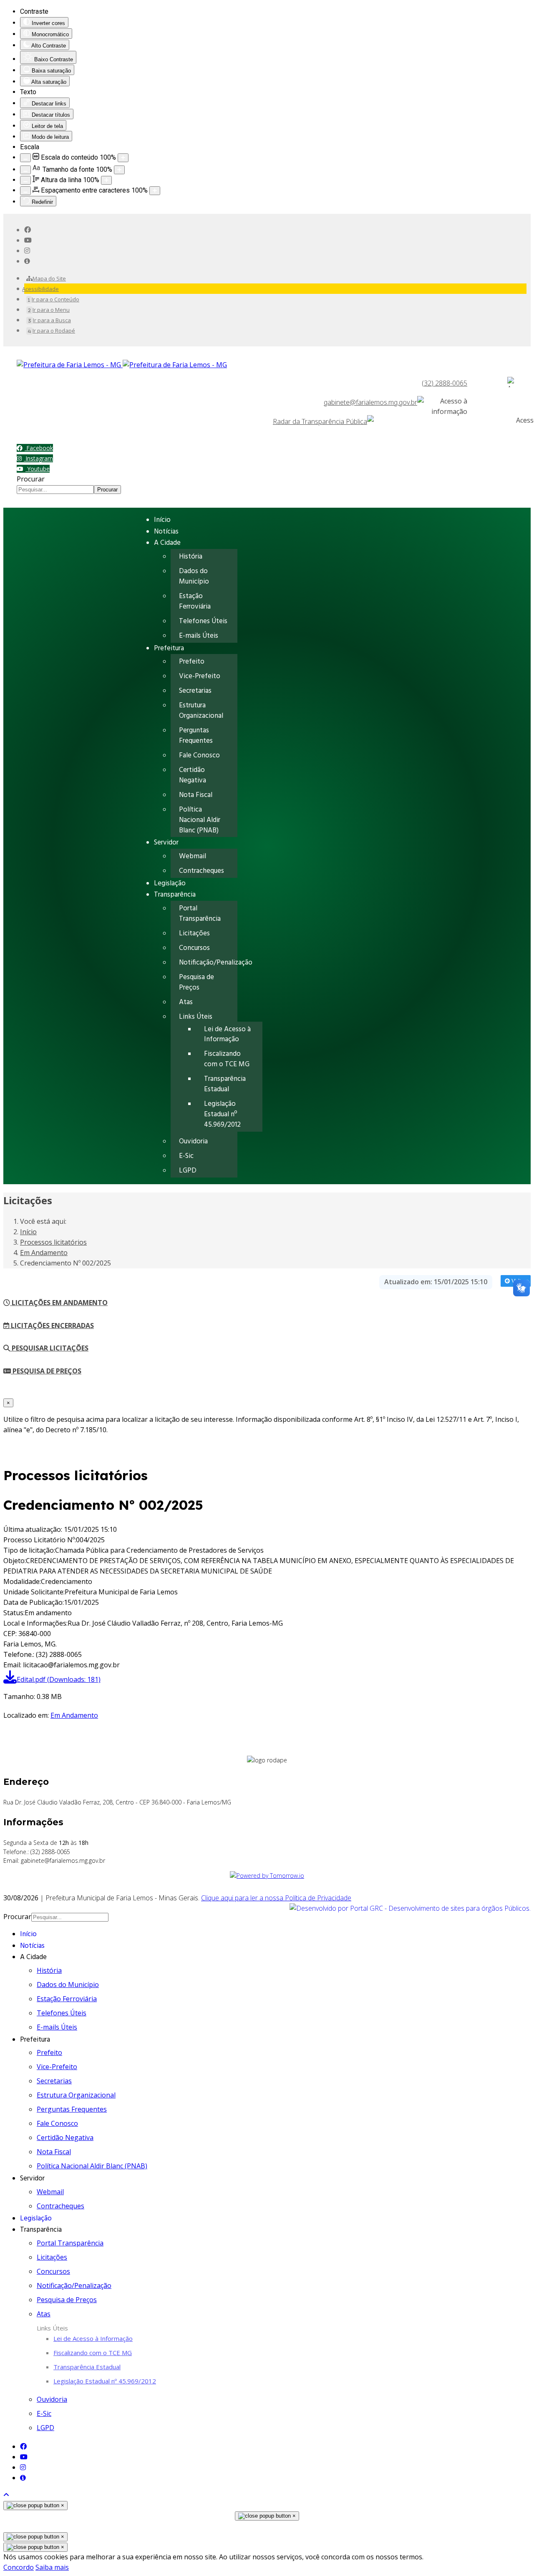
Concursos (194, 948)
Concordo (19, 2567)
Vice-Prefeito (200, 676)
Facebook (39, 448)
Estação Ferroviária (195, 601)
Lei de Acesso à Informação (227, 1035)
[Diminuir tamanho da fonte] (25, 170)
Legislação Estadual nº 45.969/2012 (222, 1114)
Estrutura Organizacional (201, 711)
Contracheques (202, 871)
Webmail (193, 856)
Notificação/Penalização (216, 963)
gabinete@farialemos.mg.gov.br (370, 402)
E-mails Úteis (199, 636)
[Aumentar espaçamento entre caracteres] (155, 191)
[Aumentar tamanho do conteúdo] (123, 158)
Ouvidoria (193, 1141)
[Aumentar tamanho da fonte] (119, 170)
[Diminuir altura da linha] (25, 180)
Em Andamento (74, 1715)
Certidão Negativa (193, 775)
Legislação (170, 883)
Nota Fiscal (196, 795)
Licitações (194, 933)
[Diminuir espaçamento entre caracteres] (25, 191)
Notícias (166, 532)
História (191, 557)
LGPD (188, 1171)
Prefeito (192, 662)
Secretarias (195, 691)
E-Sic (186, 1156)
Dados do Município (194, 576)
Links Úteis (196, 1017)
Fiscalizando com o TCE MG (227, 1059)
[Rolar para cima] (6, 2495)
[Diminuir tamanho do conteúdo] (25, 158)
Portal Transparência (200, 914)
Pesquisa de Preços (196, 982)
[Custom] (27, 261)
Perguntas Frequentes (196, 736)
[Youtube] (28, 240)
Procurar (31, 479)
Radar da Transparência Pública (320, 421)
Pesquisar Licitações (49, 1348)
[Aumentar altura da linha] (106, 180)
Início (162, 520)
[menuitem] (46, 278)
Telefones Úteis (203, 621)
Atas (186, 1002)
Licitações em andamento (59, 1303)
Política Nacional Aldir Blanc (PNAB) (200, 820)
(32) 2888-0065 (445, 383)
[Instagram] (27, 251)
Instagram (38, 458)
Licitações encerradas (52, 1326)
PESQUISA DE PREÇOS (46, 1371)
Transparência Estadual (225, 1084)
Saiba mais (52, 2567)
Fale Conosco (199, 756)
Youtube (38, 469)
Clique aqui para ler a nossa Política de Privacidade (276, 1898)
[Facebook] (28, 230)
